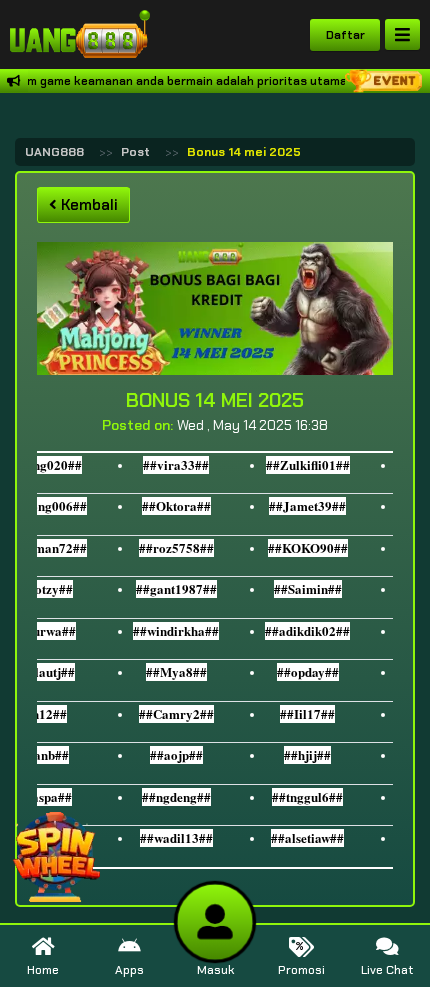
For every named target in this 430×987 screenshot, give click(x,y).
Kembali (87, 205)
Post (135, 152)
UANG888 (54, 152)
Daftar (345, 35)
